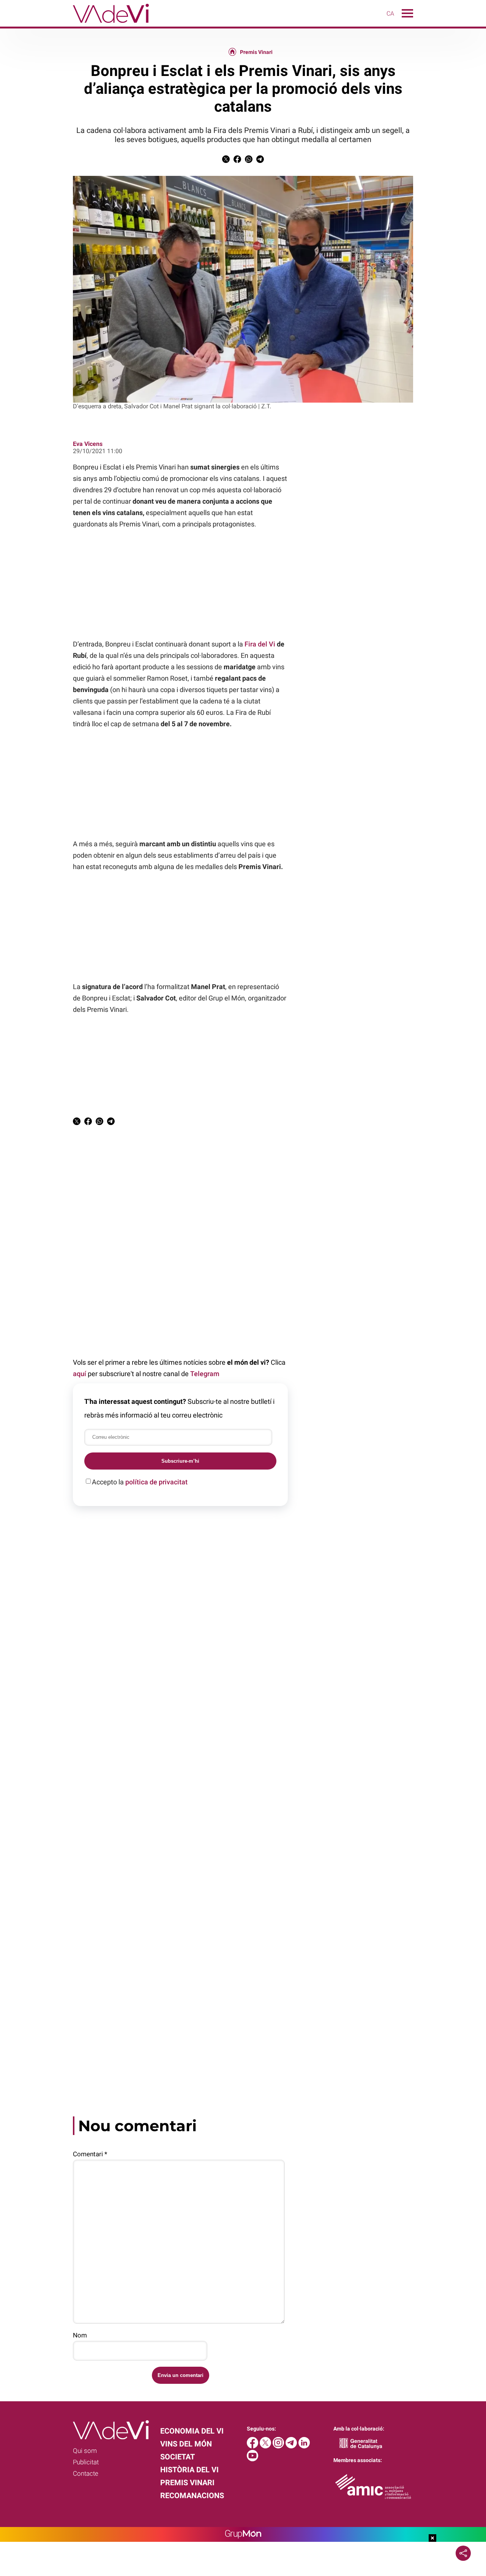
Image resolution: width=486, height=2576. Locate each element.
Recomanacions (192, 2495)
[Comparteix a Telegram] (260, 161)
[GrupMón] (243, 2534)
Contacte (86, 2473)
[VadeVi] (74, 24)
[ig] (279, 2446)
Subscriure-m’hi (180, 1461)
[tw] (266, 2446)
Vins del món (186, 2444)
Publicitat (86, 2462)
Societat (178, 2457)
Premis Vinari (256, 52)
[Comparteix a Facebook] (237, 161)
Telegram (205, 1374)
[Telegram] (292, 2446)
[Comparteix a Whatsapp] (249, 161)
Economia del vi (192, 2431)
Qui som (85, 2451)
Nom (80, 2335)
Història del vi (189, 2470)
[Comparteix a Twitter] (226, 161)
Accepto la (140, 1482)
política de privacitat (156, 1482)
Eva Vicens (88, 444)
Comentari (90, 2154)
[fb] (253, 2446)
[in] (304, 2446)
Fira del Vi (260, 644)
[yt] (252, 2459)
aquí (80, 1374)
